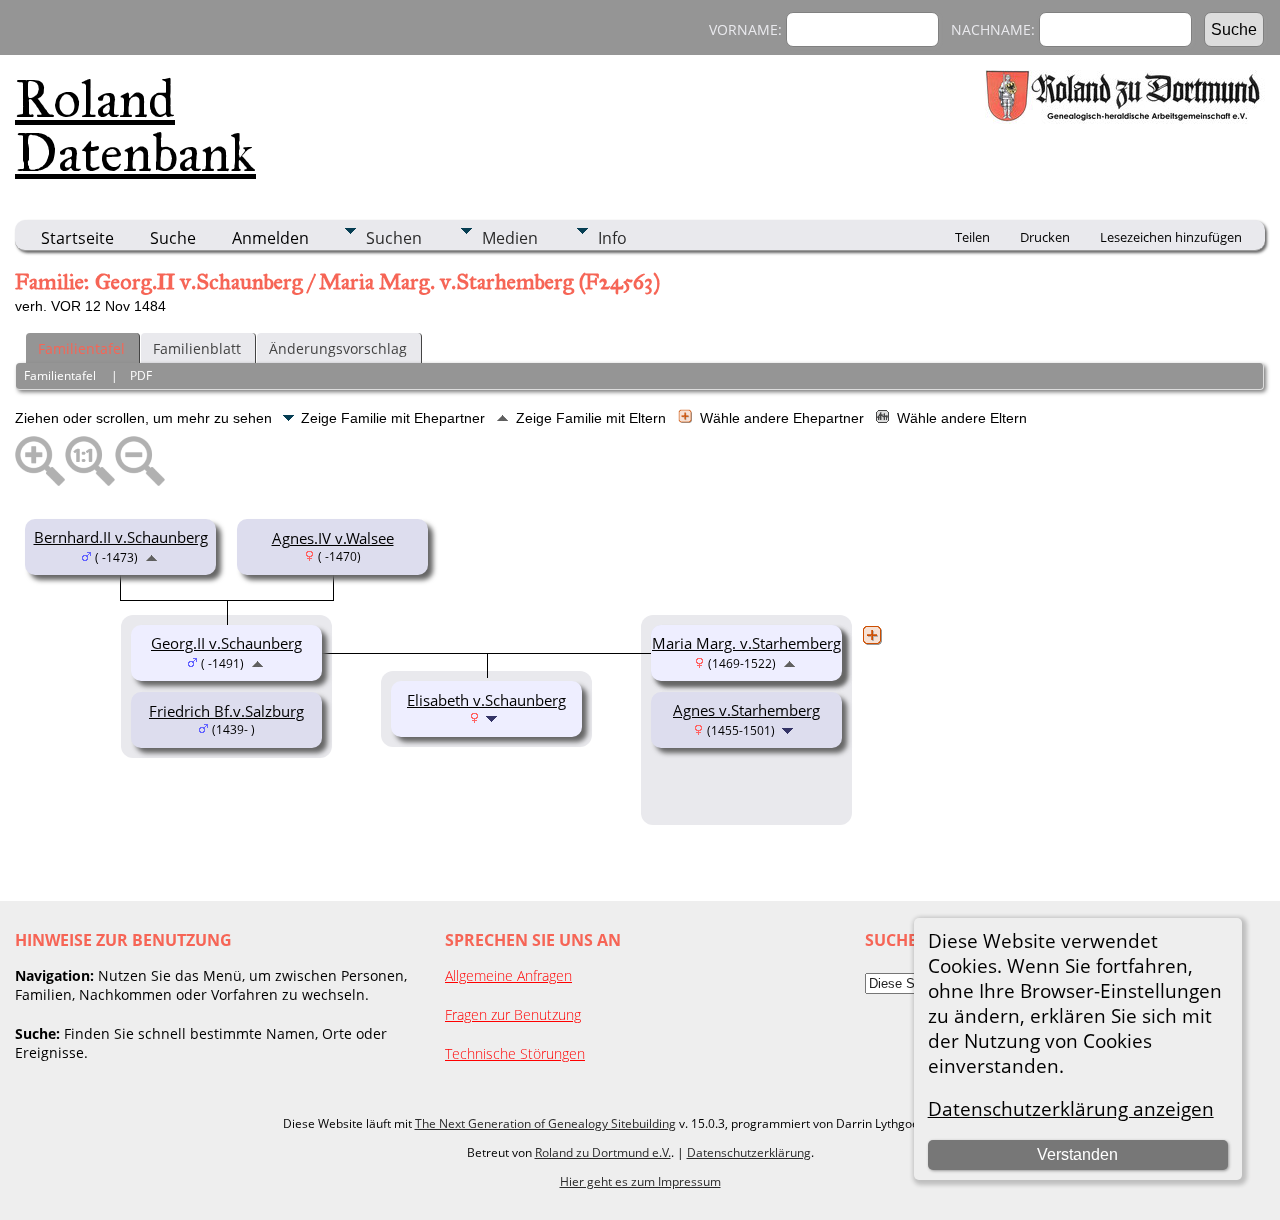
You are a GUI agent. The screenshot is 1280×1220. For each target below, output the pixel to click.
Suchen (394, 238)
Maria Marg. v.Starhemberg (746, 643)
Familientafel (81, 348)
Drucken (1045, 237)
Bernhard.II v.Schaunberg (121, 537)
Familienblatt (197, 348)
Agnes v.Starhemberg (746, 710)
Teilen (972, 237)
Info (612, 238)
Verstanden (1077, 1154)
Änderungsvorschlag (338, 348)
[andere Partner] (872, 635)
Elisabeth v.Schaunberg (486, 700)
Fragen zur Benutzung (513, 1014)
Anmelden (270, 238)
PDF (141, 375)
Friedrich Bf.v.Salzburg (226, 711)
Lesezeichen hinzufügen (1171, 237)
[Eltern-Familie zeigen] (151, 556)
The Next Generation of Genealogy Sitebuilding (545, 1123)
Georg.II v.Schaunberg (226, 643)
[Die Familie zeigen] (789, 729)
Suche (173, 238)
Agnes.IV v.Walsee (333, 538)
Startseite (77, 238)
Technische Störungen (515, 1053)
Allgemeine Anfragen (508, 975)
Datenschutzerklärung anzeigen (1071, 1108)
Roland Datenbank (135, 126)
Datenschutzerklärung (749, 1152)
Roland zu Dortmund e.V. (603, 1152)
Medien (510, 238)
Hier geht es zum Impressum (640, 1181)
